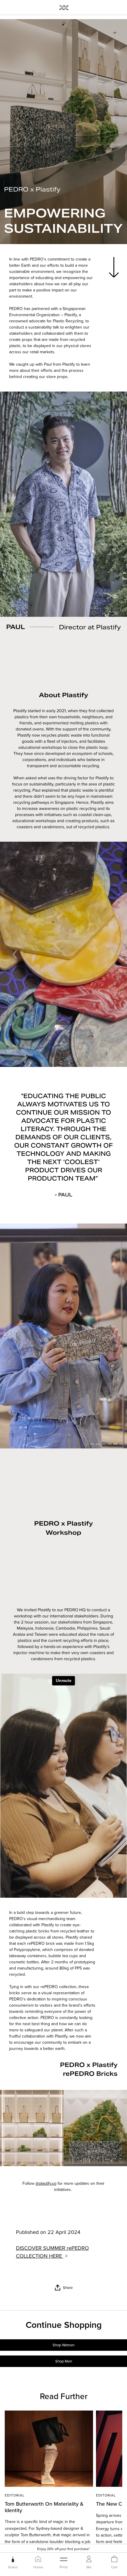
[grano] (13, 2559)
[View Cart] (114, 2559)
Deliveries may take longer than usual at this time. (63, 2549)
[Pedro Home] (64, 7)
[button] (15, 954)
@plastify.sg (46, 2183)
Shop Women (63, 2345)
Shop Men (64, 2361)
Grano (13, 2567)
